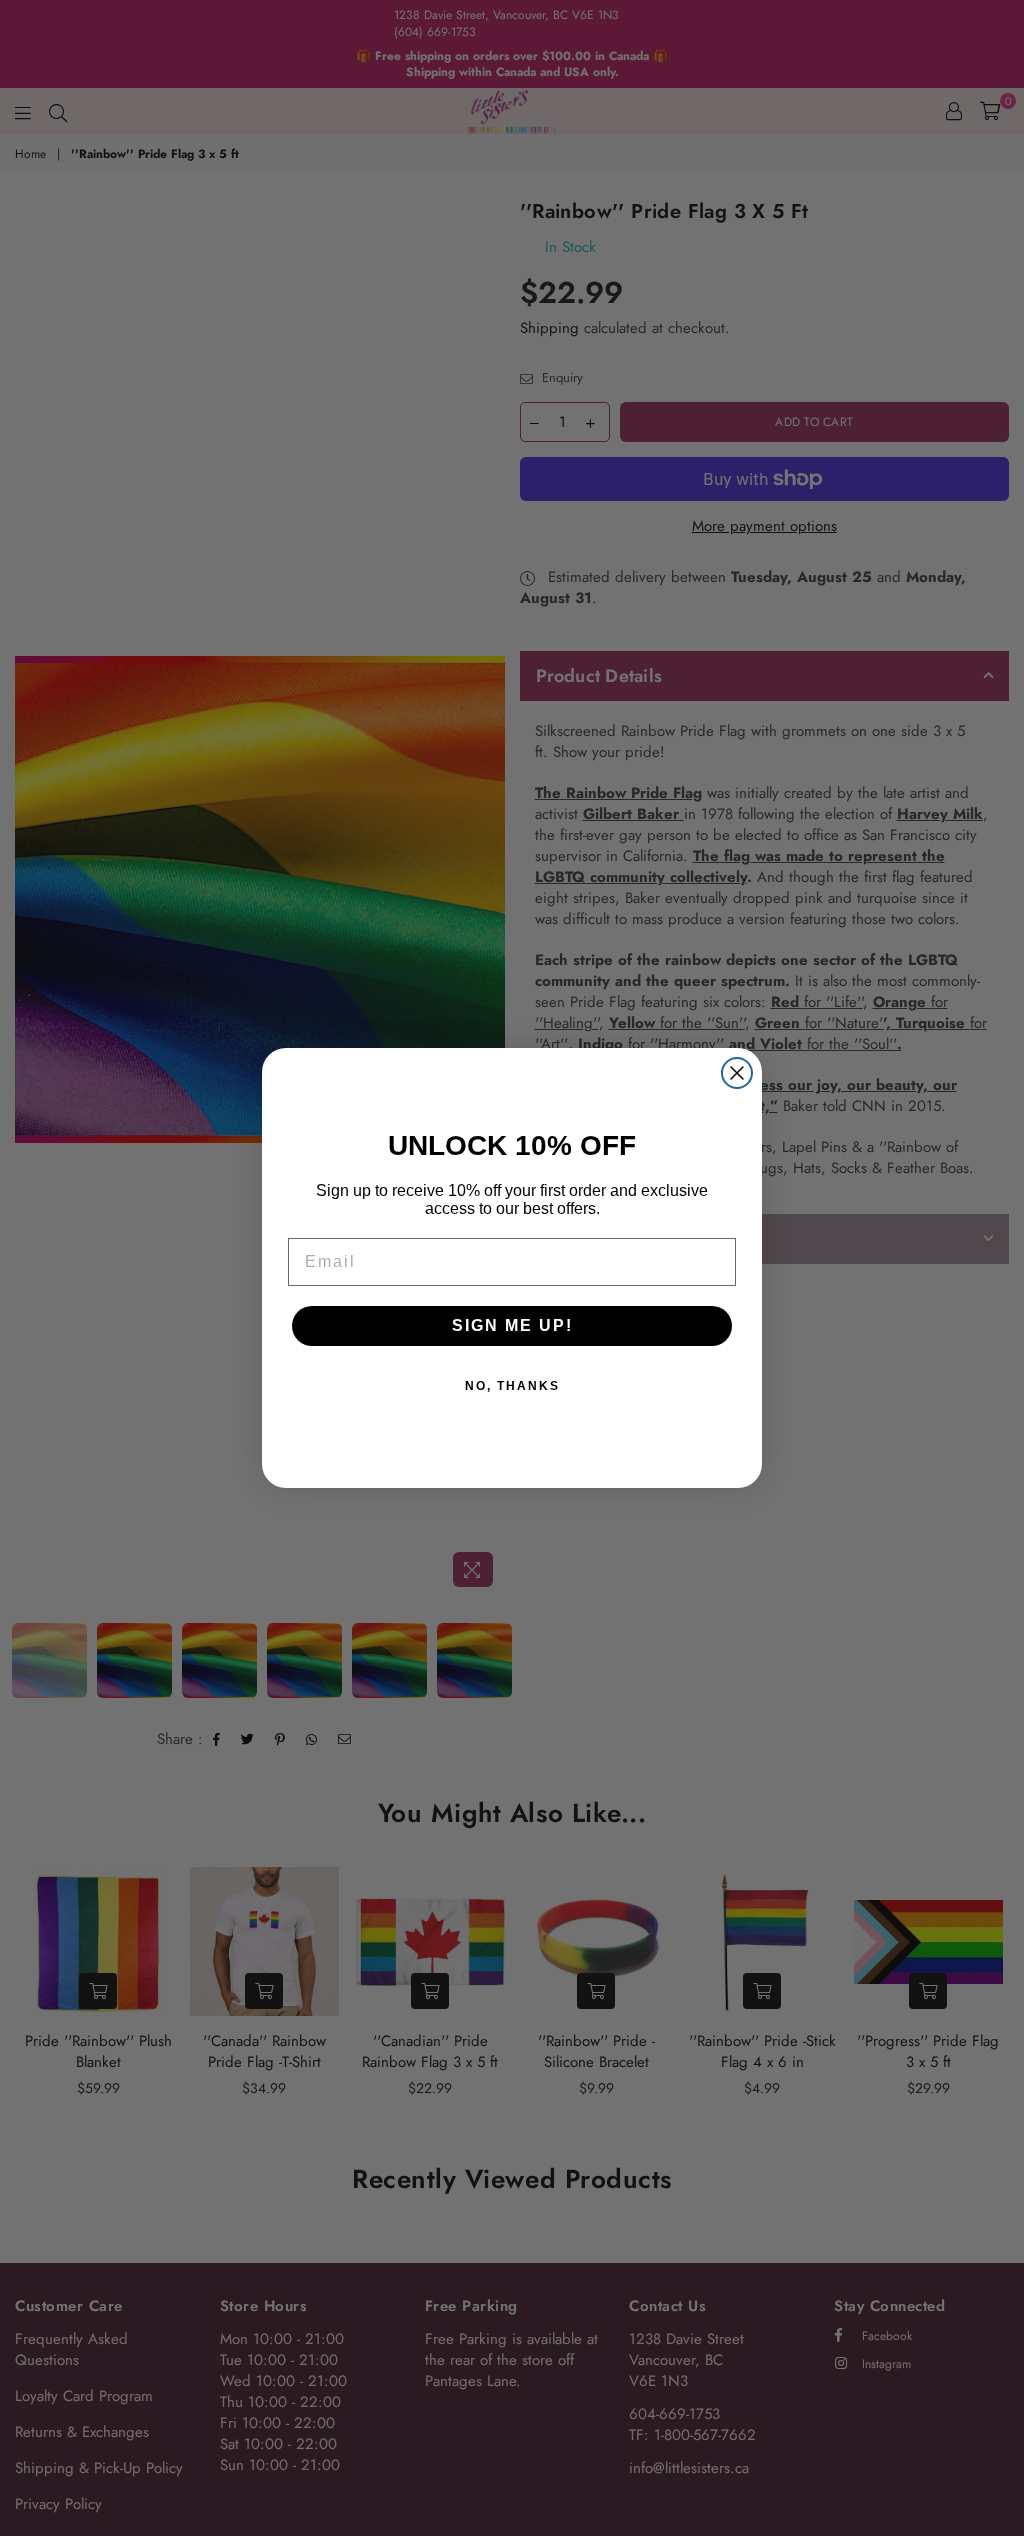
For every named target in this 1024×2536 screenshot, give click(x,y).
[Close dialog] (737, 1073)
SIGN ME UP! (512, 1325)
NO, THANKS (512, 1386)
